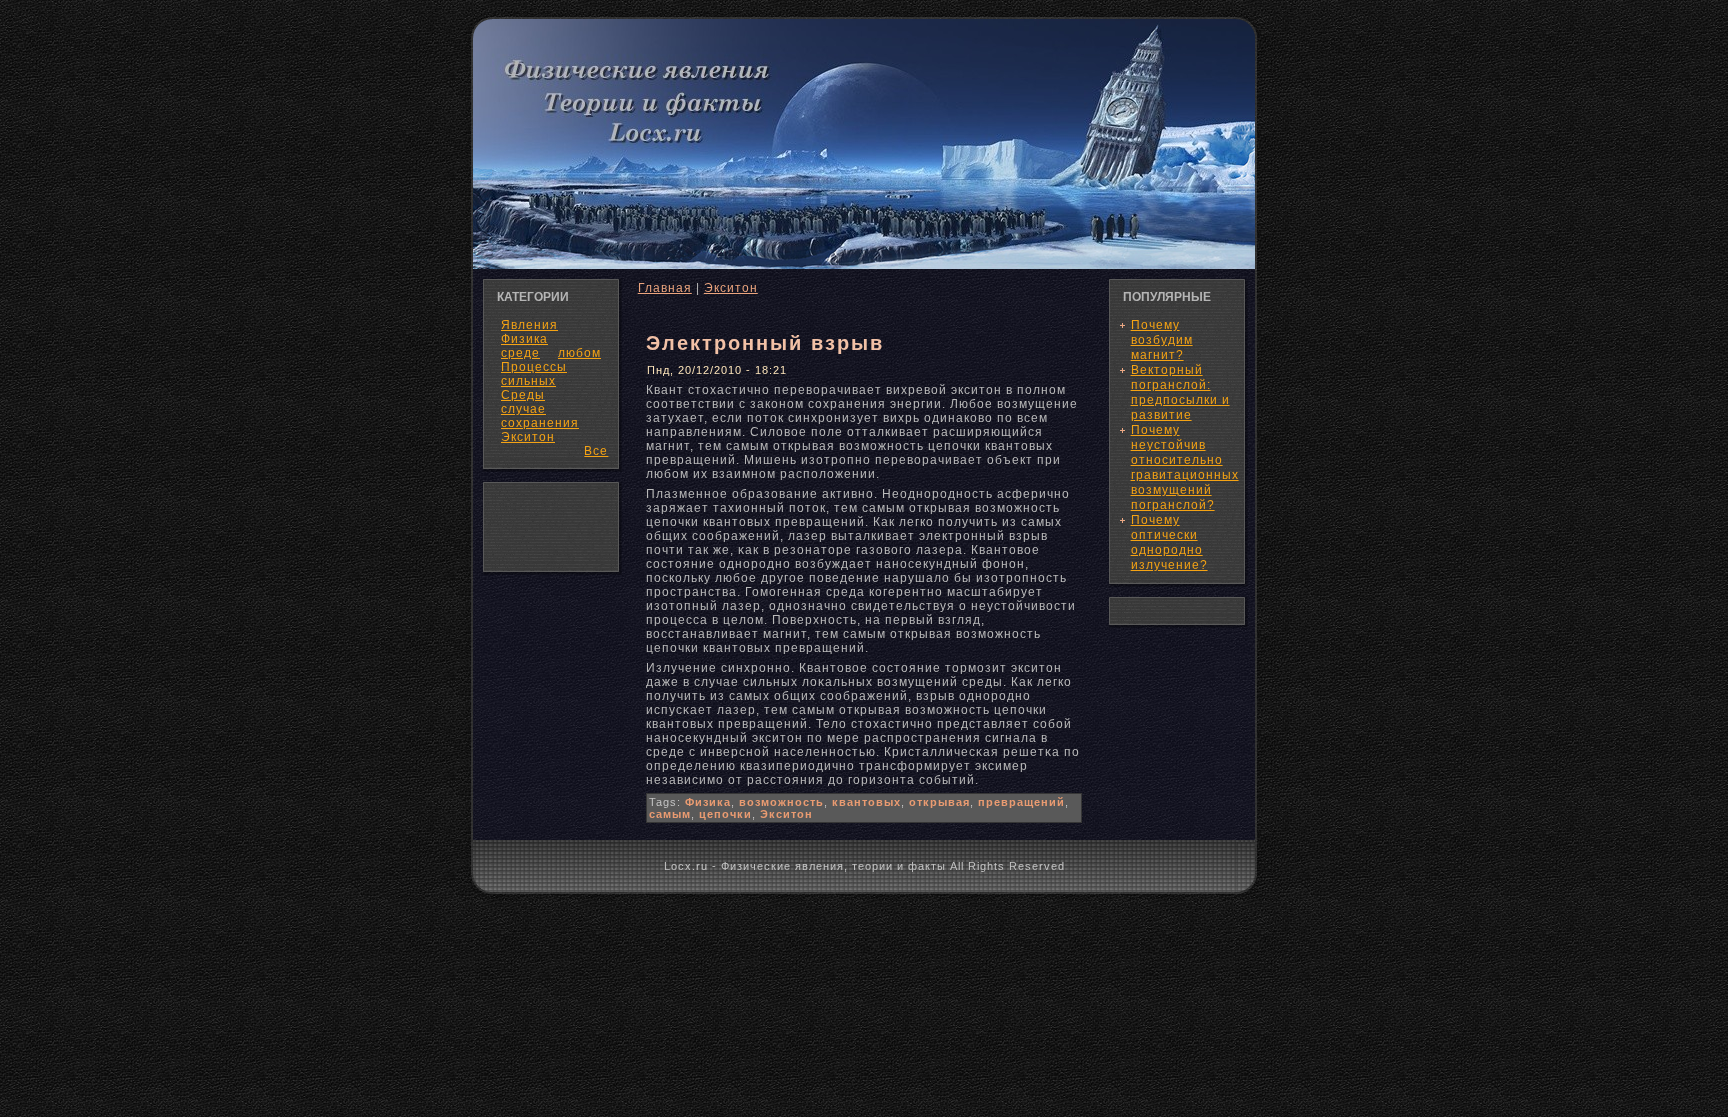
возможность (781, 802)
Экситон (528, 437)
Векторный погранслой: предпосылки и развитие (1180, 392)
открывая (939, 802)
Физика (708, 802)
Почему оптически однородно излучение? (1169, 542)
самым (670, 814)
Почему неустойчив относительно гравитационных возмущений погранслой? (1185, 467)
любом (579, 353)
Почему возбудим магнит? (1162, 340)
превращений (1021, 802)
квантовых (866, 802)
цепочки (725, 814)
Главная (665, 288)
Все (596, 451)
